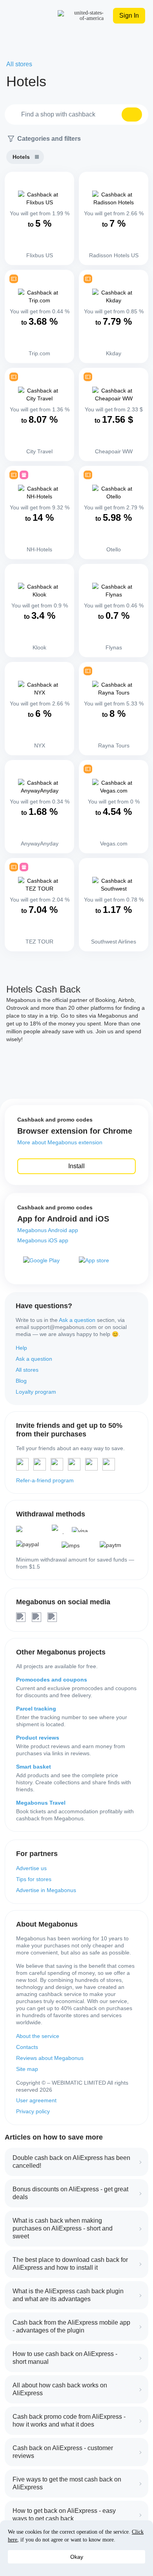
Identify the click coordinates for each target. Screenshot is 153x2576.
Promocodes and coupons (52, 1680)
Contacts (27, 2047)
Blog (21, 1381)
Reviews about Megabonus (50, 2058)
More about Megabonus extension (60, 1142)
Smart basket (34, 1767)
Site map (27, 2069)
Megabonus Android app (48, 1230)
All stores (27, 1370)
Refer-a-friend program (45, 1480)
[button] (132, 115)
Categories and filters (49, 139)
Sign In (129, 15)
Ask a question (77, 1320)
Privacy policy (33, 2111)
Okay (77, 2557)
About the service (38, 2036)
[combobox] (76, 115)
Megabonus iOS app (43, 1240)
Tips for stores (34, 1879)
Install (76, 1166)
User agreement (36, 2100)
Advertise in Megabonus (46, 1890)
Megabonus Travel (41, 1803)
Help (21, 1348)
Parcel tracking (36, 1709)
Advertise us (31, 1868)
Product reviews (38, 1738)
